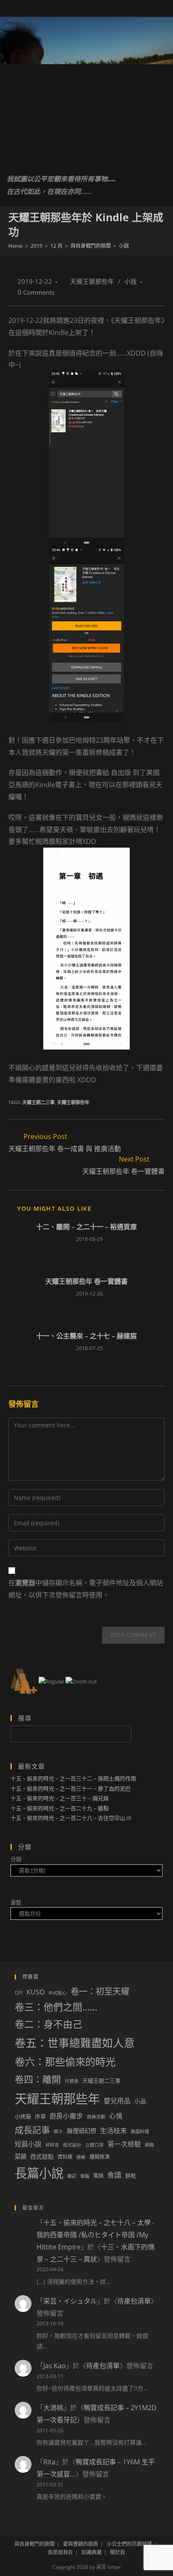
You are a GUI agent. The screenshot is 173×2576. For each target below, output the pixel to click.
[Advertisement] (86, 113)
